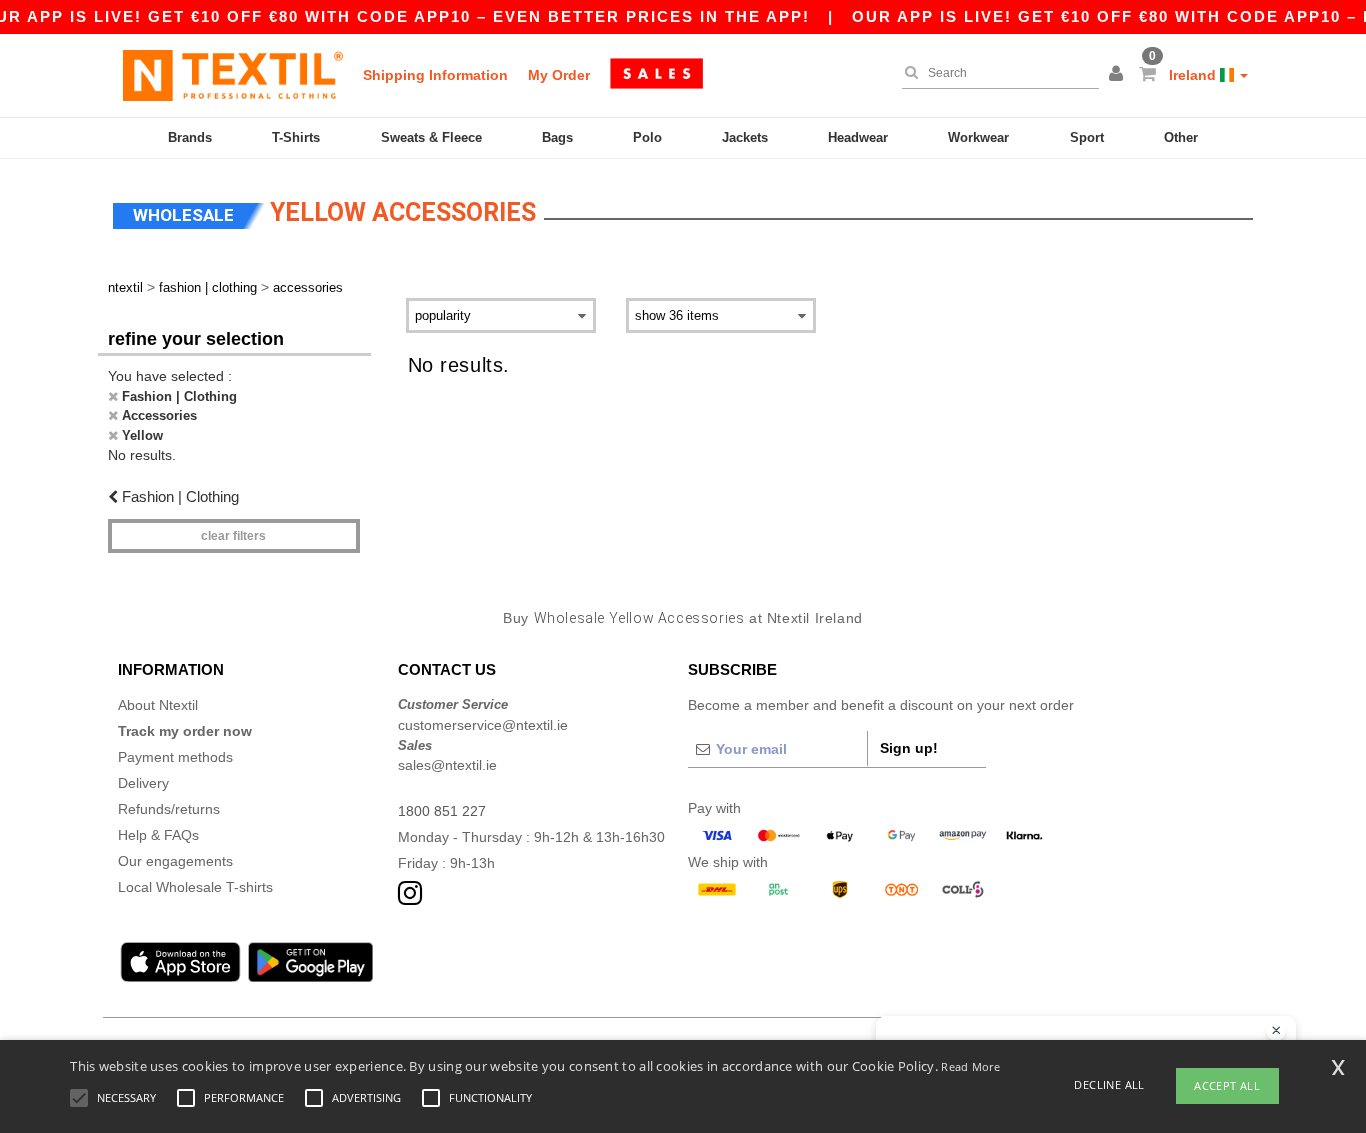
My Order (559, 75)
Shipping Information (435, 75)
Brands (190, 137)
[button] (1119, 75)
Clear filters (233, 536)
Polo (647, 137)
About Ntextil (158, 705)
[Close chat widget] (1276, 1031)
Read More (970, 1066)
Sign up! (909, 748)
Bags (557, 137)
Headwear (858, 137)
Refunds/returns (169, 809)
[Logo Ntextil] (233, 75)
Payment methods (175, 757)
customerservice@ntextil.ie (483, 725)
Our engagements (175, 861)
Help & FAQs (158, 835)
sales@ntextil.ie (447, 765)
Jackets (745, 137)
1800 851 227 (442, 811)
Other (1181, 137)
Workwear (978, 137)
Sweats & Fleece (431, 137)
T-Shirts (296, 137)
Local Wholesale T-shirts (195, 887)
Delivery (143, 783)
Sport (1087, 137)
